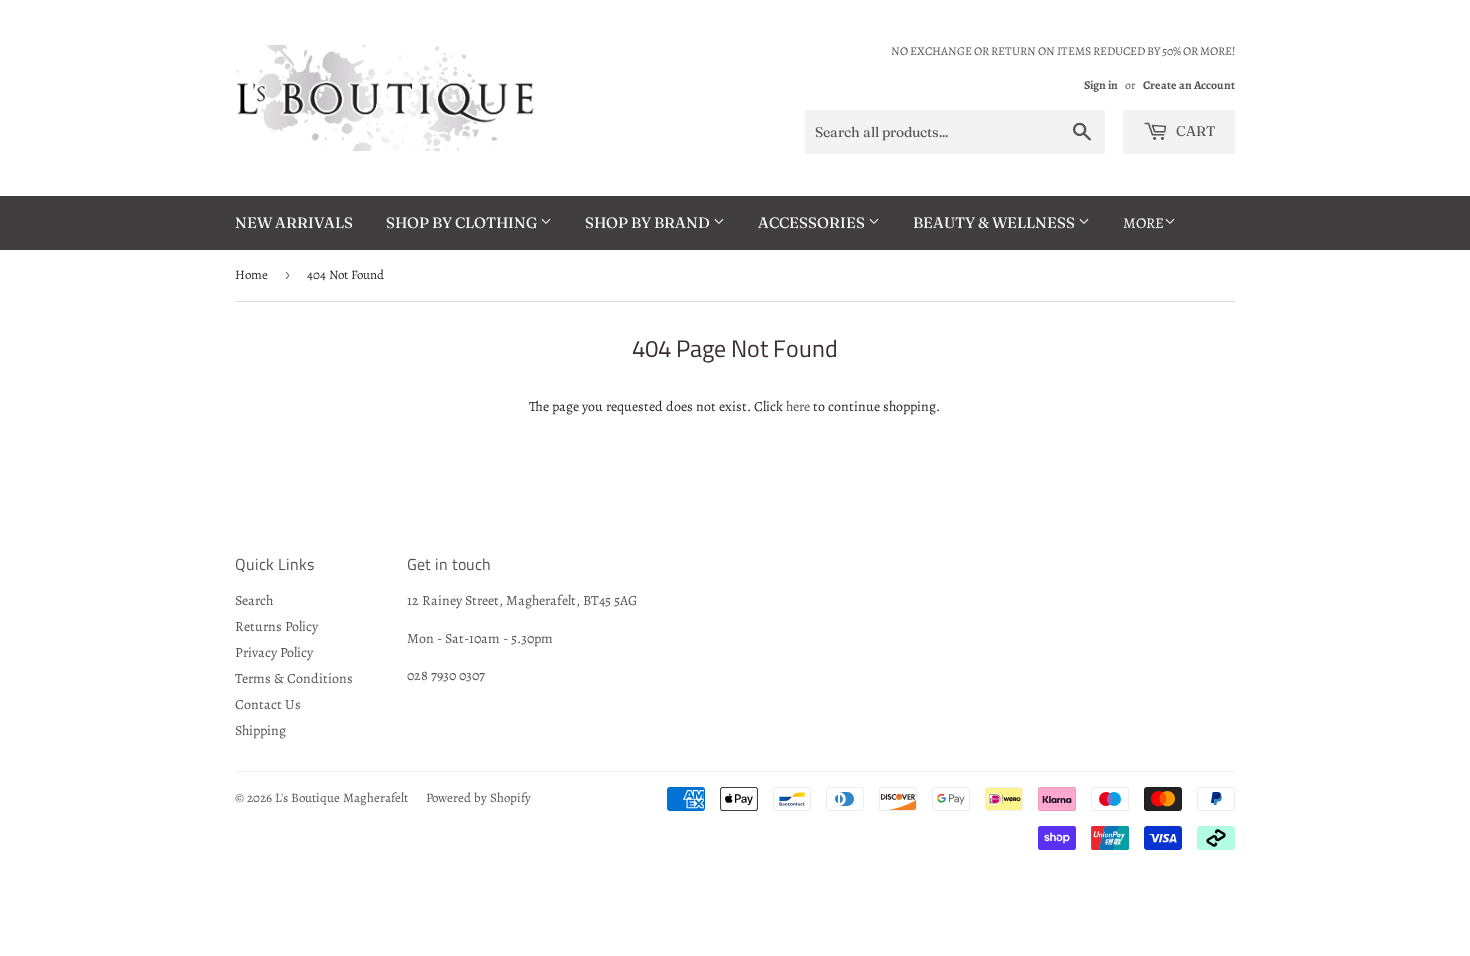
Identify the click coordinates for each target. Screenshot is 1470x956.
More (1143, 223)
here (798, 406)
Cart (1194, 131)
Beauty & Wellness (995, 222)
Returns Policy (276, 626)
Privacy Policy (274, 652)
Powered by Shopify (478, 797)
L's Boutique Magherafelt (341, 797)
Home (251, 274)
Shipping (260, 730)
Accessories (813, 222)
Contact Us (268, 704)
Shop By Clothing (463, 222)
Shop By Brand (649, 222)
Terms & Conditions (294, 678)
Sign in (1101, 85)
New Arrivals (294, 222)
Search (254, 600)
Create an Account (1189, 85)
